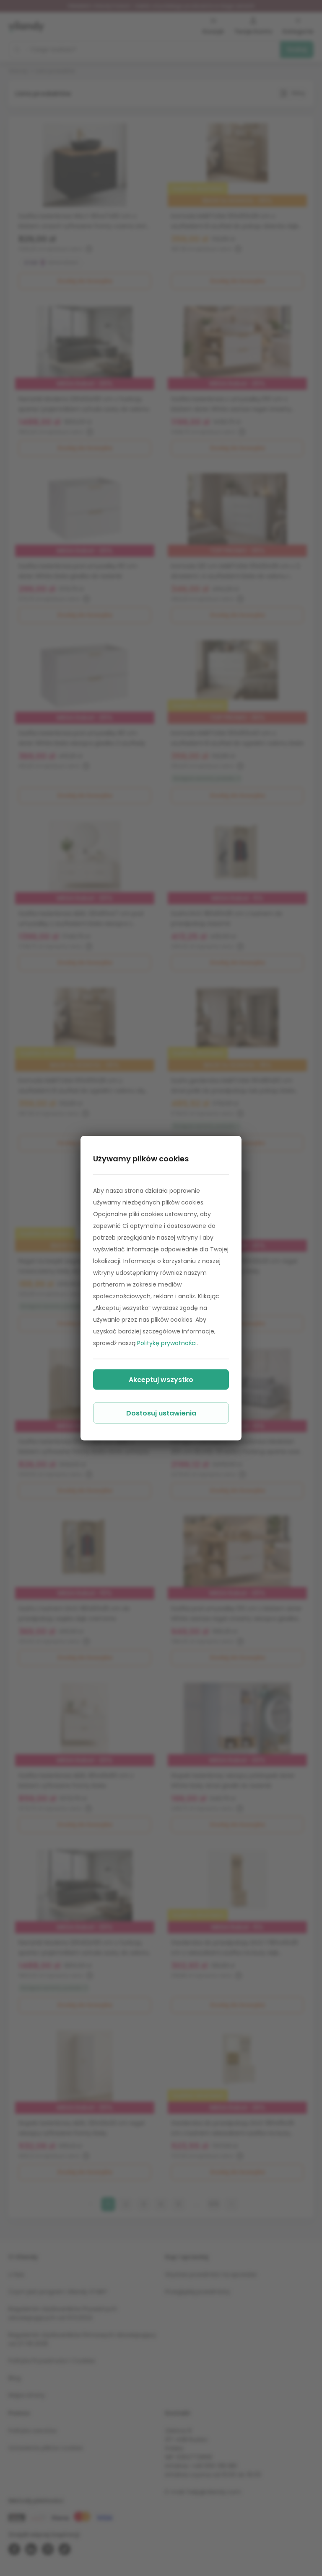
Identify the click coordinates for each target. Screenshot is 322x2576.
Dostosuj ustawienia (161, 1413)
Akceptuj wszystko (161, 1379)
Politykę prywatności (167, 1343)
